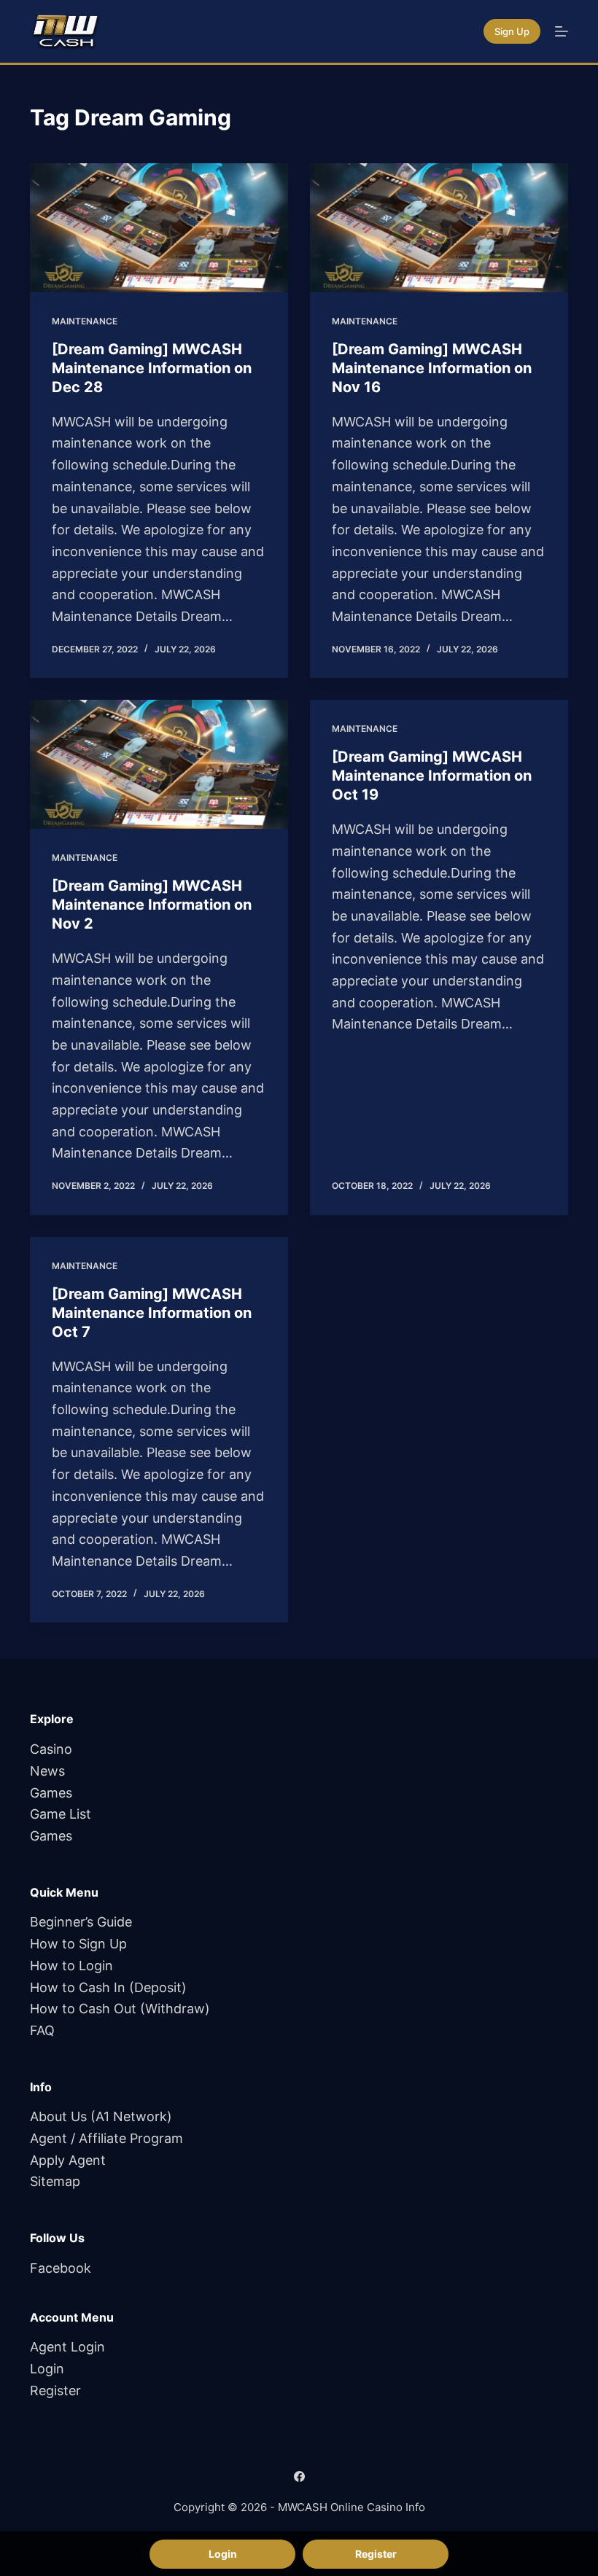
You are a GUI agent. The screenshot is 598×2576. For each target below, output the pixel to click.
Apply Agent (68, 2160)
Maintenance (85, 321)
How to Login (71, 1966)
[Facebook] (299, 2477)
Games (51, 1793)
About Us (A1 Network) (101, 2116)
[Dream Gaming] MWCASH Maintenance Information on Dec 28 (152, 368)
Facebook (61, 2268)
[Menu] (562, 31)
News (47, 1771)
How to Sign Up (78, 1944)
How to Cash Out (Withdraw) (120, 2009)
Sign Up (512, 31)
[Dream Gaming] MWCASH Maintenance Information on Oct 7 (152, 1313)
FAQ (42, 2030)
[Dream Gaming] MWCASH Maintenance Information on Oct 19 (432, 776)
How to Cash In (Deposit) (108, 1987)
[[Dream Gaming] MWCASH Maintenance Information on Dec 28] (159, 228)
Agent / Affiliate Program (106, 2138)
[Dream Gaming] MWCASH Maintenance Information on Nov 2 (152, 905)
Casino (51, 1749)
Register (55, 2390)
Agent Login (67, 2347)
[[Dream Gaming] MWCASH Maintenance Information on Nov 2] (159, 764)
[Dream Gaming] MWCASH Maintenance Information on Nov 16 (432, 368)
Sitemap (55, 2181)
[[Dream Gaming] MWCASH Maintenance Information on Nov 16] (439, 228)
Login (47, 2369)
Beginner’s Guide (81, 1922)
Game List (61, 1814)
